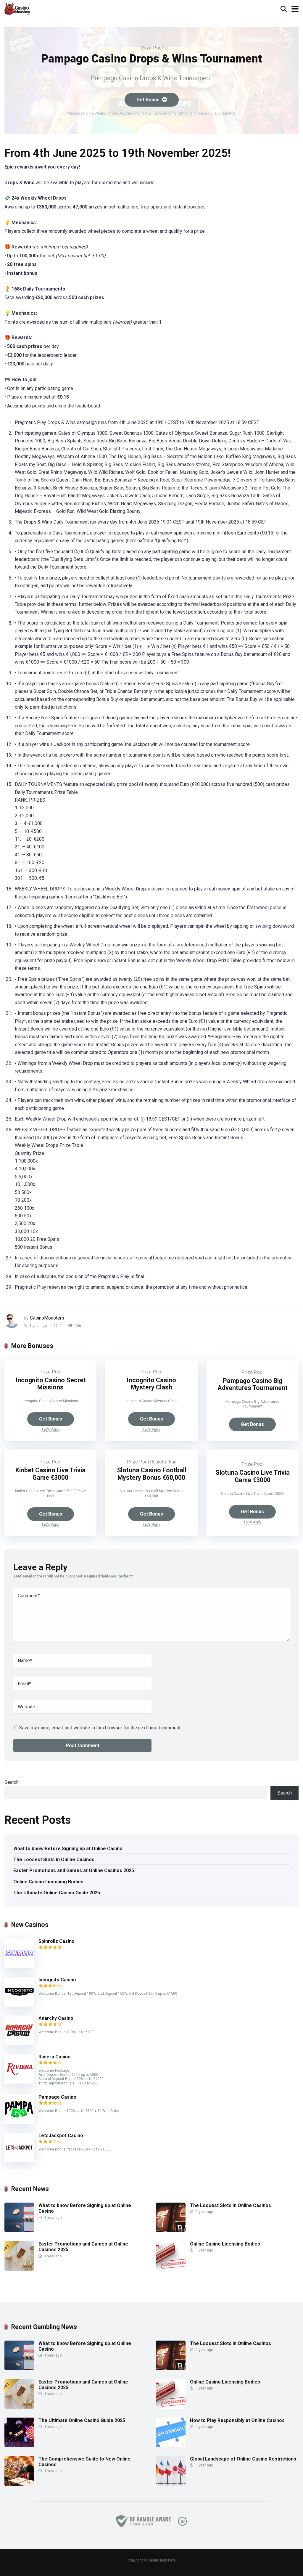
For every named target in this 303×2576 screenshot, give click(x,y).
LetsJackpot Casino (61, 2136)
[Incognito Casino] (19, 2005)
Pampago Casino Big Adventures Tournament (253, 1384)
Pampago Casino (57, 2097)
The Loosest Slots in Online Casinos (54, 1860)
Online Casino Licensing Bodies (48, 1882)
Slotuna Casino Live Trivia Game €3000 (253, 1476)
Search (12, 1782)
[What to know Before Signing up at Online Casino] (19, 2231)
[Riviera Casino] (19, 2082)
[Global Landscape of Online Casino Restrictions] (171, 2484)
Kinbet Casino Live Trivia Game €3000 (50, 1474)
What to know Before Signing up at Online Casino (68, 1849)
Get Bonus (149, 100)
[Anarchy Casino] (19, 2043)
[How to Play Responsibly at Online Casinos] (171, 2446)
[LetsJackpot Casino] (19, 2161)
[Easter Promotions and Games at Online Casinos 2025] (19, 2269)
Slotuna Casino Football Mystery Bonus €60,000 (151, 1474)
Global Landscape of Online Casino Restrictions (243, 2459)
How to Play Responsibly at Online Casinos (237, 2420)
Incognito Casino (57, 1980)
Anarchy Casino (56, 2018)
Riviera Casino (55, 2057)
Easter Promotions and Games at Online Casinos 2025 (74, 1870)
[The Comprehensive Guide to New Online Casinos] (19, 2484)
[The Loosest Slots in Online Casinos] (171, 2231)
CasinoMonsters (47, 1318)
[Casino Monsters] (17, 8)
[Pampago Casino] (19, 2122)
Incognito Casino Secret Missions (51, 1384)
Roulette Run (163, 1462)
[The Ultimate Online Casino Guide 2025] (19, 2446)
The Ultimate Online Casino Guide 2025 (57, 1893)
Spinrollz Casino (57, 1941)
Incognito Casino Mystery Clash (151, 1384)
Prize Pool (152, 48)
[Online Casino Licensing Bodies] (171, 2269)
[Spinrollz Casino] (19, 1966)
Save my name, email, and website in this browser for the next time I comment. (100, 1728)
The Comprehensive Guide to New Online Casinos (84, 2462)
